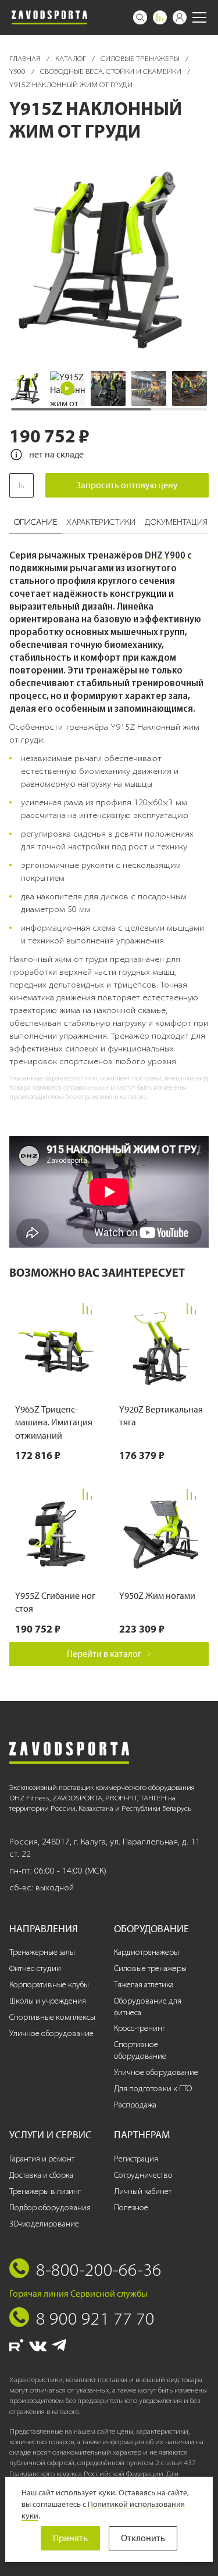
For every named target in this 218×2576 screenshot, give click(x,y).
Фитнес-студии (35, 1968)
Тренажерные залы (42, 1952)
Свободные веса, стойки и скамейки (112, 71)
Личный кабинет (143, 2191)
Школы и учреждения (48, 2001)
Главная (26, 58)
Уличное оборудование (51, 2033)
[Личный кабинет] (180, 17)
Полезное (131, 2208)
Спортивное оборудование (140, 2050)
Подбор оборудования (50, 2208)
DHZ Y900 (165, 555)
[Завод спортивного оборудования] (49, 17)
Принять (70, 2538)
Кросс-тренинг (140, 2028)
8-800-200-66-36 (99, 2269)
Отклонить (143, 2538)
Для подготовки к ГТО (153, 2089)
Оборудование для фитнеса (148, 2007)
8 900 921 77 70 (95, 2318)
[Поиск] (140, 17)
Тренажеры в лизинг (45, 2191)
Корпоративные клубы (49, 1985)
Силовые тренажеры (141, 58)
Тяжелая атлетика (144, 1985)
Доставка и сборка (41, 2175)
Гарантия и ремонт (42, 2159)
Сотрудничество (143, 2175)
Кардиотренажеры (146, 1952)
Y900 (18, 71)
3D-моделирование (44, 2224)
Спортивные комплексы (52, 2017)
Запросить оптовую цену (127, 485)
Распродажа (135, 2105)
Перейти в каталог (104, 1654)
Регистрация (136, 2159)
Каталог (72, 58)
